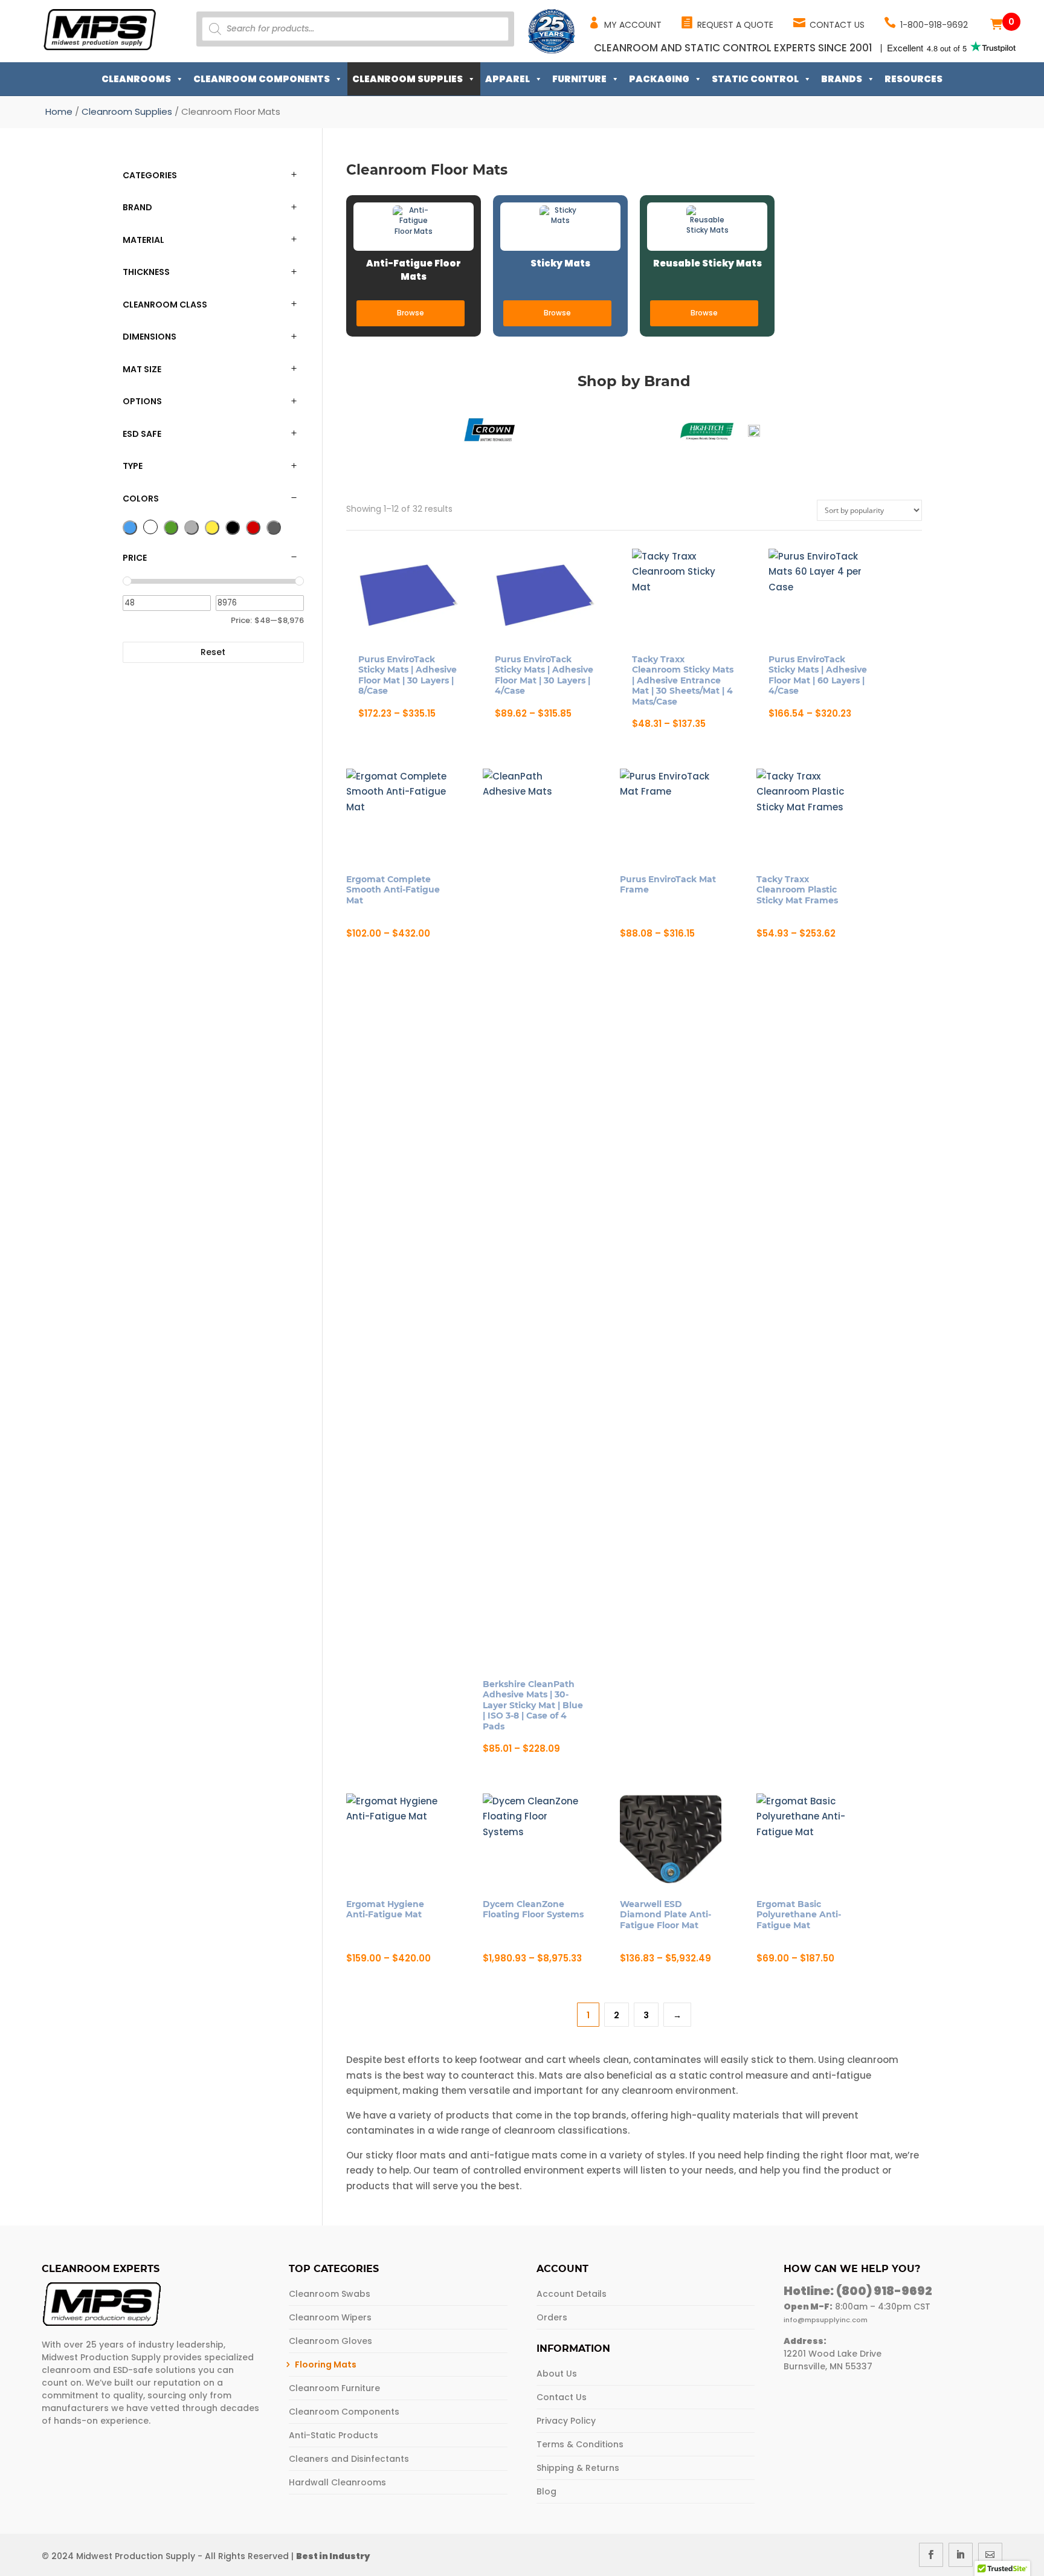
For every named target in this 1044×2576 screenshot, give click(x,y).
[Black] (233, 528)
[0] (996, 24)
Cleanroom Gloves (330, 2341)
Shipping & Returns (578, 2468)
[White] (150, 527)
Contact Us (837, 25)
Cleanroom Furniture (334, 2388)
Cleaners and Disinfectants (349, 2459)
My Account (633, 25)
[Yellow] (212, 528)
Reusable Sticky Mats (707, 263)
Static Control (755, 79)
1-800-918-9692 (934, 25)
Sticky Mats (560, 263)
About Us (557, 2374)
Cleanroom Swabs (330, 2294)
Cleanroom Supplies (408, 79)
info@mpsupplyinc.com (826, 2320)
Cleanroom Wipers (330, 2317)
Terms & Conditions (580, 2444)
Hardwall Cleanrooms (337, 2482)
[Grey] (192, 528)
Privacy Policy (566, 2421)
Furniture (579, 79)
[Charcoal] (274, 528)
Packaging (659, 79)
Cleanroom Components (262, 79)
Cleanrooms (136, 79)
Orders (552, 2317)
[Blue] (130, 528)
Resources (913, 79)
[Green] (171, 528)
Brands (842, 79)
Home (59, 111)
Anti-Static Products (333, 2435)
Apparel (507, 79)
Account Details (572, 2294)
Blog (546, 2491)
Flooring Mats (326, 2365)
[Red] (253, 528)
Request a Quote (735, 25)
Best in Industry (333, 2556)
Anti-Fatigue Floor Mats (414, 270)
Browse (411, 313)
